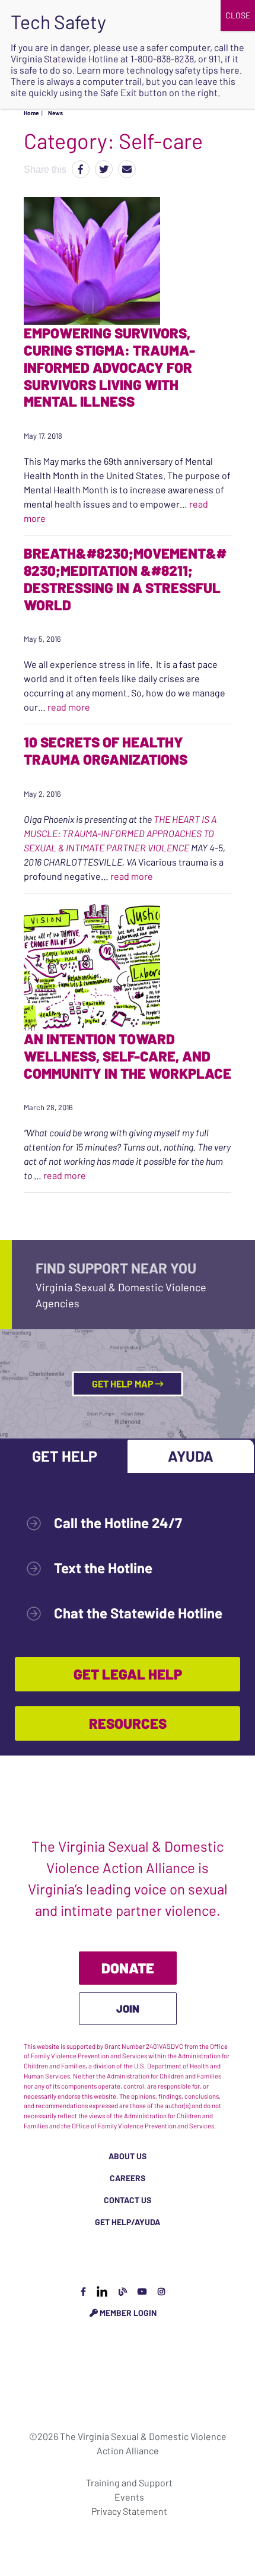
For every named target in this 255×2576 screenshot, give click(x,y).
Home (31, 113)
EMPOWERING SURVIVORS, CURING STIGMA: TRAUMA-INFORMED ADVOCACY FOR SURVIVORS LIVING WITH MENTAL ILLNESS (109, 367)
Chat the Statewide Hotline (138, 1613)
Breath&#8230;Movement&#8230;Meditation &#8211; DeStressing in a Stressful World (125, 579)
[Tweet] (104, 169)
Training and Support (129, 2482)
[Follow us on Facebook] (83, 2291)
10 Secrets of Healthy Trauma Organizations (106, 750)
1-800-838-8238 (162, 58)
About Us (128, 2156)
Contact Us (128, 2200)
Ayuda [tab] (191, 1456)
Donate (128, 1968)
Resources (128, 1723)
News (55, 113)
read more (69, 707)
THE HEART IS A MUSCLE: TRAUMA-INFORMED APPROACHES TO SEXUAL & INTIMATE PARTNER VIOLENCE (120, 833)
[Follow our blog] (123, 2291)
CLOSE (238, 15)
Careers (128, 2178)
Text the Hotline (103, 1568)
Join (128, 2008)
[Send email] (127, 169)
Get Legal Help (128, 1674)
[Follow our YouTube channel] (142, 2291)
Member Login (127, 2313)
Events (129, 2497)
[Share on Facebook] (81, 169)
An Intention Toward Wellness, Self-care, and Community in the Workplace (128, 1056)
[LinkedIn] (102, 2291)
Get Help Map (124, 1384)
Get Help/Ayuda (128, 2222)
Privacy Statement (129, 2511)
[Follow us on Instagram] (161, 2291)
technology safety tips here (183, 70)
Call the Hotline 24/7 (118, 1523)
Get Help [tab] (65, 1456)
